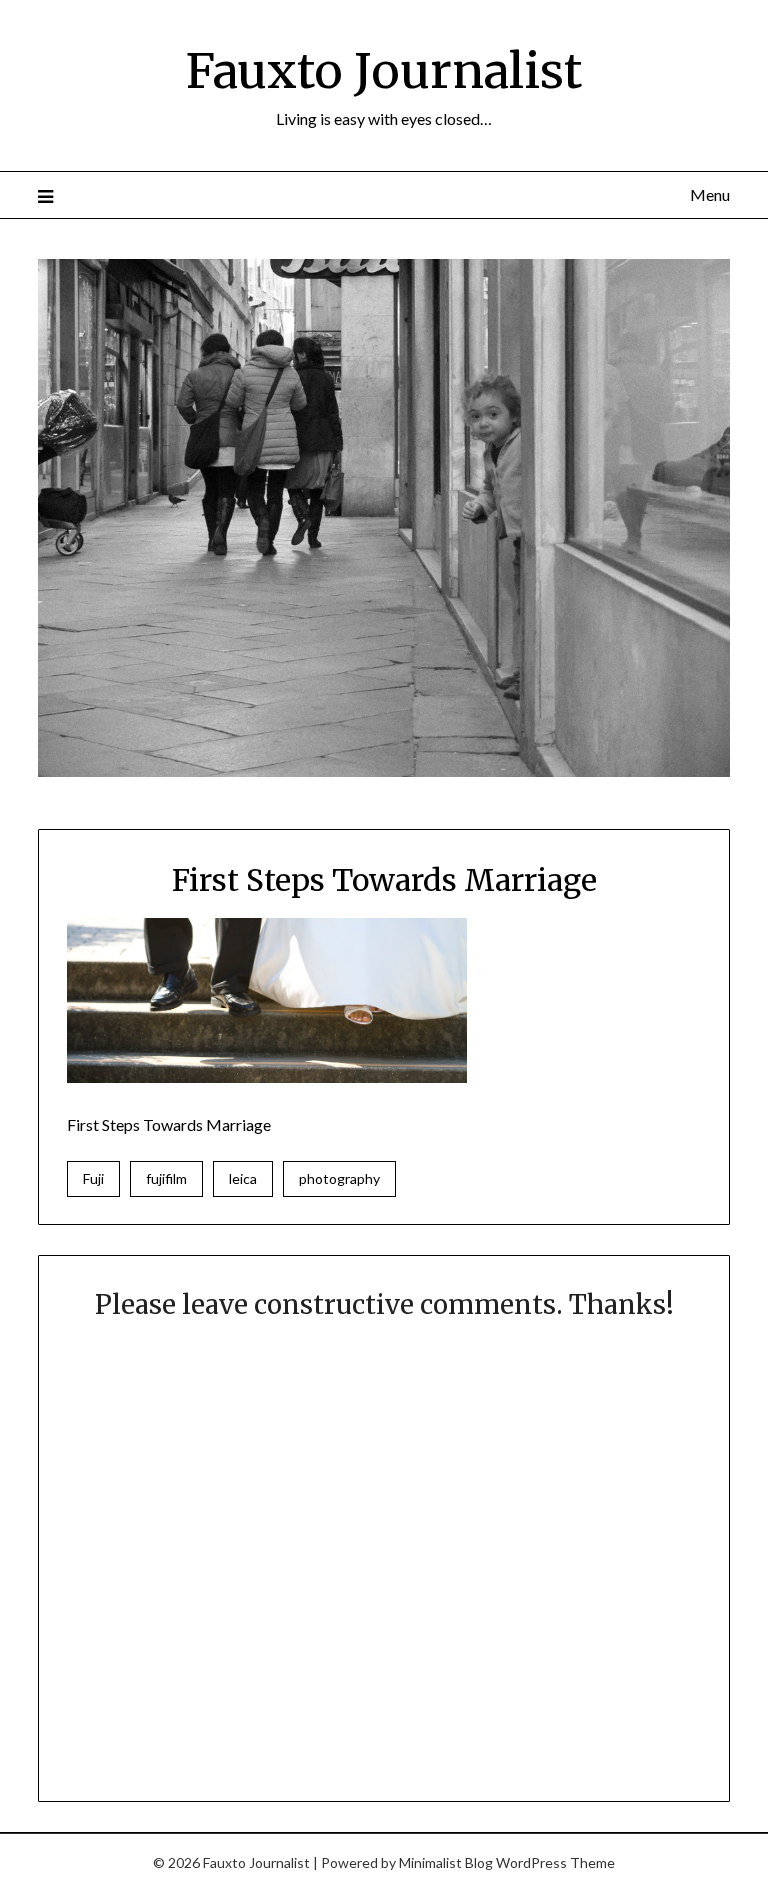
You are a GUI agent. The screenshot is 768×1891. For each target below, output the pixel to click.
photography (339, 1178)
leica (243, 1178)
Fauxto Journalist (384, 71)
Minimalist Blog (446, 1862)
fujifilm (166, 1178)
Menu (709, 194)
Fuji (93, 1178)
